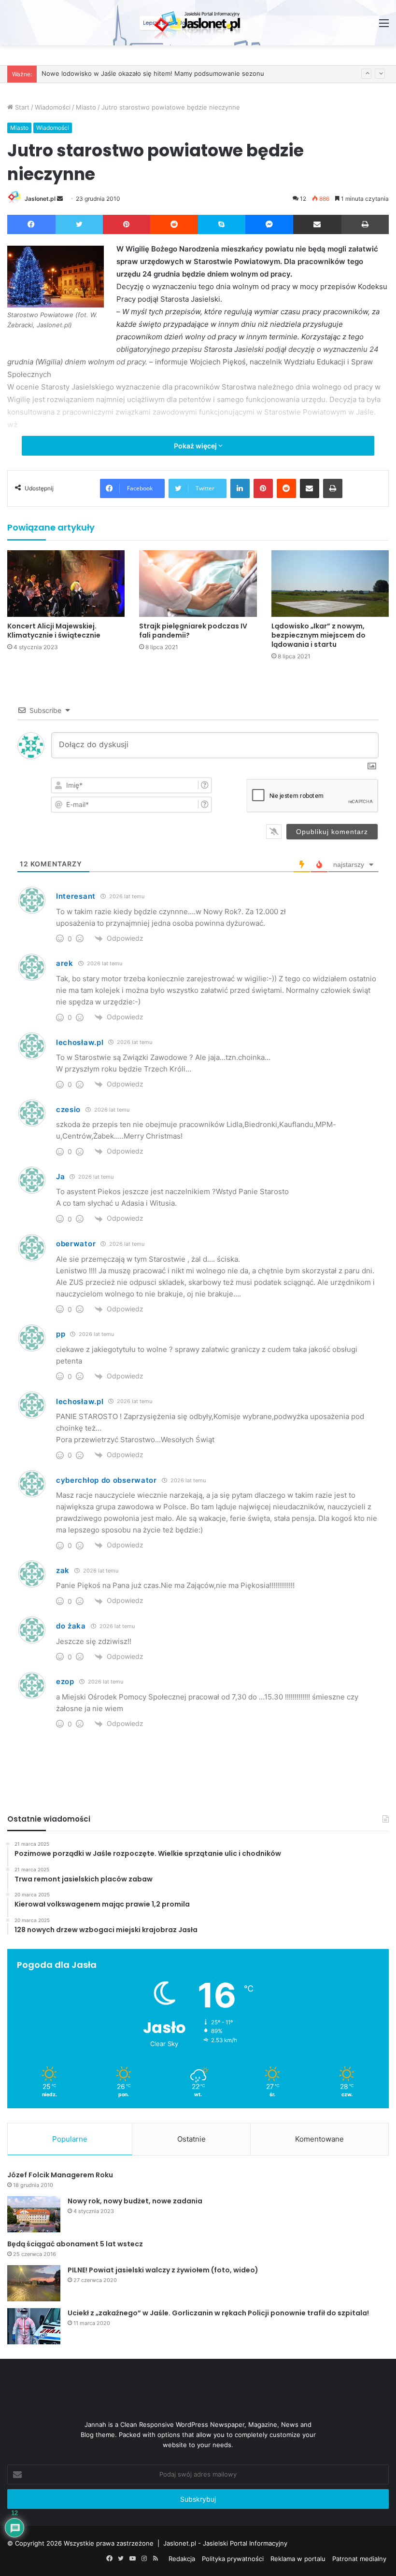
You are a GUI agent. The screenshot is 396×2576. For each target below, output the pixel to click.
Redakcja (182, 2559)
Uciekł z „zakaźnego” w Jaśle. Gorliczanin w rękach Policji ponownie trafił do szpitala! (218, 2313)
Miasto (86, 107)
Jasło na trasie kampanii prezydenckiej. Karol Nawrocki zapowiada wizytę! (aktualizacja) (173, 74)
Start (21, 107)
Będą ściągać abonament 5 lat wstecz (75, 2244)
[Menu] (384, 26)
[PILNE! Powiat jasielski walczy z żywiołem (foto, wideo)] (34, 2283)
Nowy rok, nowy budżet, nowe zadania (135, 2201)
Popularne (70, 2139)
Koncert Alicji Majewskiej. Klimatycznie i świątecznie (54, 631)
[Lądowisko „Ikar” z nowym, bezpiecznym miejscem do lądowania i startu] (330, 583)
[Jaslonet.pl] (198, 23)
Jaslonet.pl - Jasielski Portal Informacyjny (225, 2543)
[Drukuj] (365, 224)
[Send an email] (60, 199)
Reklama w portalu (298, 2559)
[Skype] (222, 224)
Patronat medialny (359, 2559)
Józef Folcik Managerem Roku (60, 2175)
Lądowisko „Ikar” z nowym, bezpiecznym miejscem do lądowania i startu (318, 635)
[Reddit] (174, 224)
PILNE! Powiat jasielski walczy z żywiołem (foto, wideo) (163, 2270)
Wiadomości (53, 107)
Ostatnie (191, 2139)
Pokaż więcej (196, 446)
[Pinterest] (127, 224)
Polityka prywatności (233, 2559)
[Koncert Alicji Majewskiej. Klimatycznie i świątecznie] (66, 583)
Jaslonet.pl (40, 199)
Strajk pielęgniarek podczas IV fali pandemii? (193, 631)
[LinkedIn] (240, 488)
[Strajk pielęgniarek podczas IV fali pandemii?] (198, 583)
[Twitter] (79, 224)
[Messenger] (269, 224)
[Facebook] (31, 224)
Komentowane (319, 2139)
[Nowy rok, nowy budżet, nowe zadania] (34, 2214)
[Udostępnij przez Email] (317, 224)
